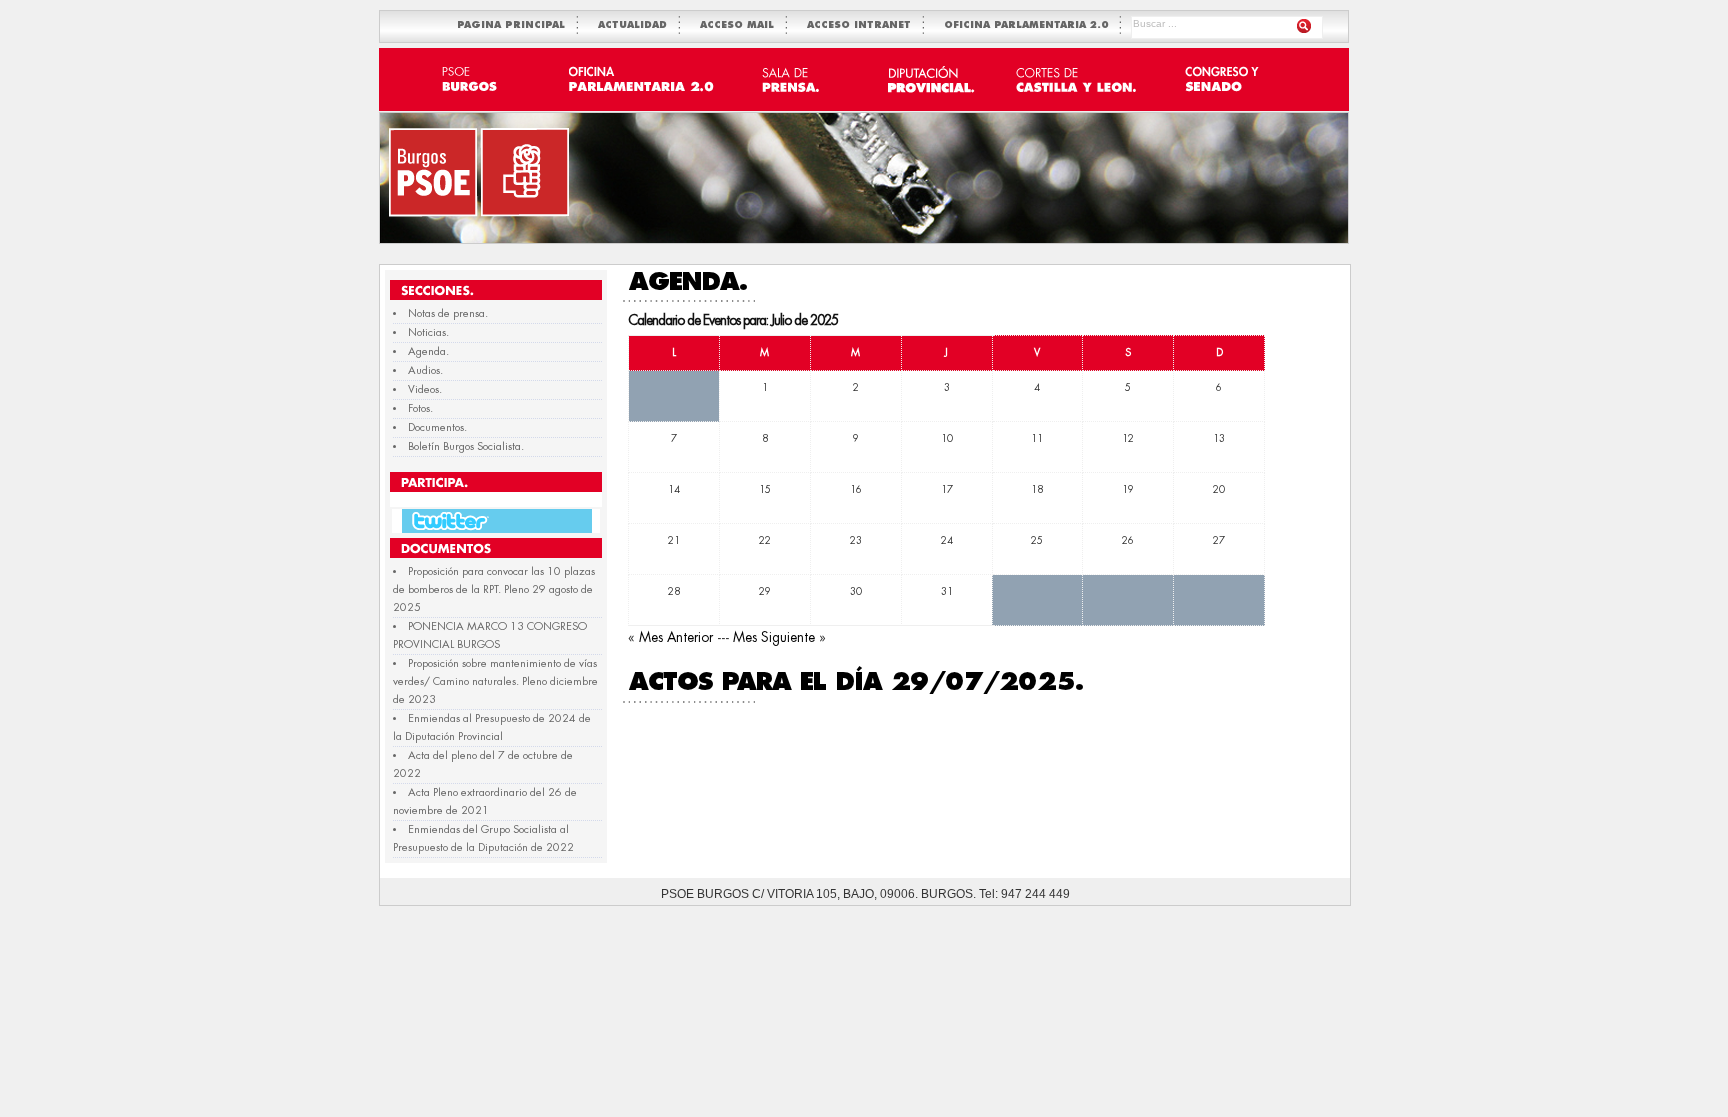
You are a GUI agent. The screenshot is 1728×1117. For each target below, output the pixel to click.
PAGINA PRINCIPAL (515, 25)
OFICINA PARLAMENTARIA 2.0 (1030, 25)
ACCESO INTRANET (863, 25)
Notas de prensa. (448, 313)
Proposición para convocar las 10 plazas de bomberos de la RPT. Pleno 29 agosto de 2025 (494, 589)
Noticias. (428, 332)
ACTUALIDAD (636, 25)
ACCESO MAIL (741, 25)
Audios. (425, 370)
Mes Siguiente (774, 637)
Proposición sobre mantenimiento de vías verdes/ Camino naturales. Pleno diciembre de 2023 (495, 681)
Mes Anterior (676, 637)
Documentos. (437, 427)
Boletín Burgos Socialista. (466, 446)
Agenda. (428, 351)
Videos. (425, 389)
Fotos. (420, 408)
